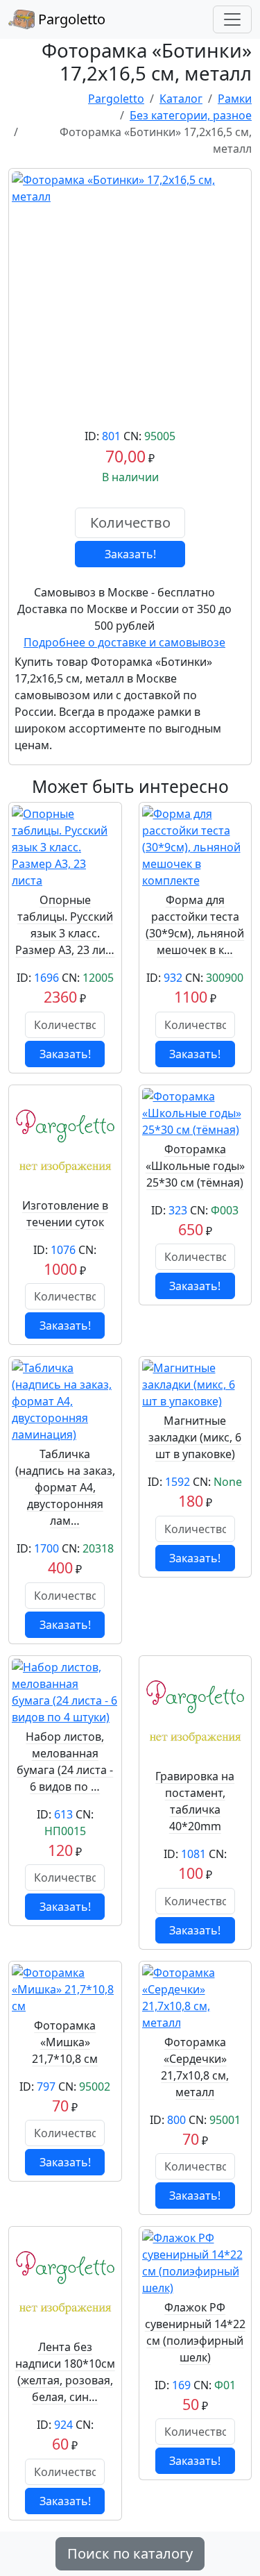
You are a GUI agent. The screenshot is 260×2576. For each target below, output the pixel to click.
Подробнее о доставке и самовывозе (124, 642)
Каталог (181, 99)
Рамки (235, 99)
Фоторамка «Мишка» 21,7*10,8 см (65, 2042)
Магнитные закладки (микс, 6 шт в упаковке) (195, 1437)
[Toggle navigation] (232, 19)
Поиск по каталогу (130, 2553)
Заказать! (130, 554)
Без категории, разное (191, 115)
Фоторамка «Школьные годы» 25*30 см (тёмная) (195, 1166)
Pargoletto (70, 19)
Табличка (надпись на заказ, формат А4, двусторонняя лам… (65, 1487)
